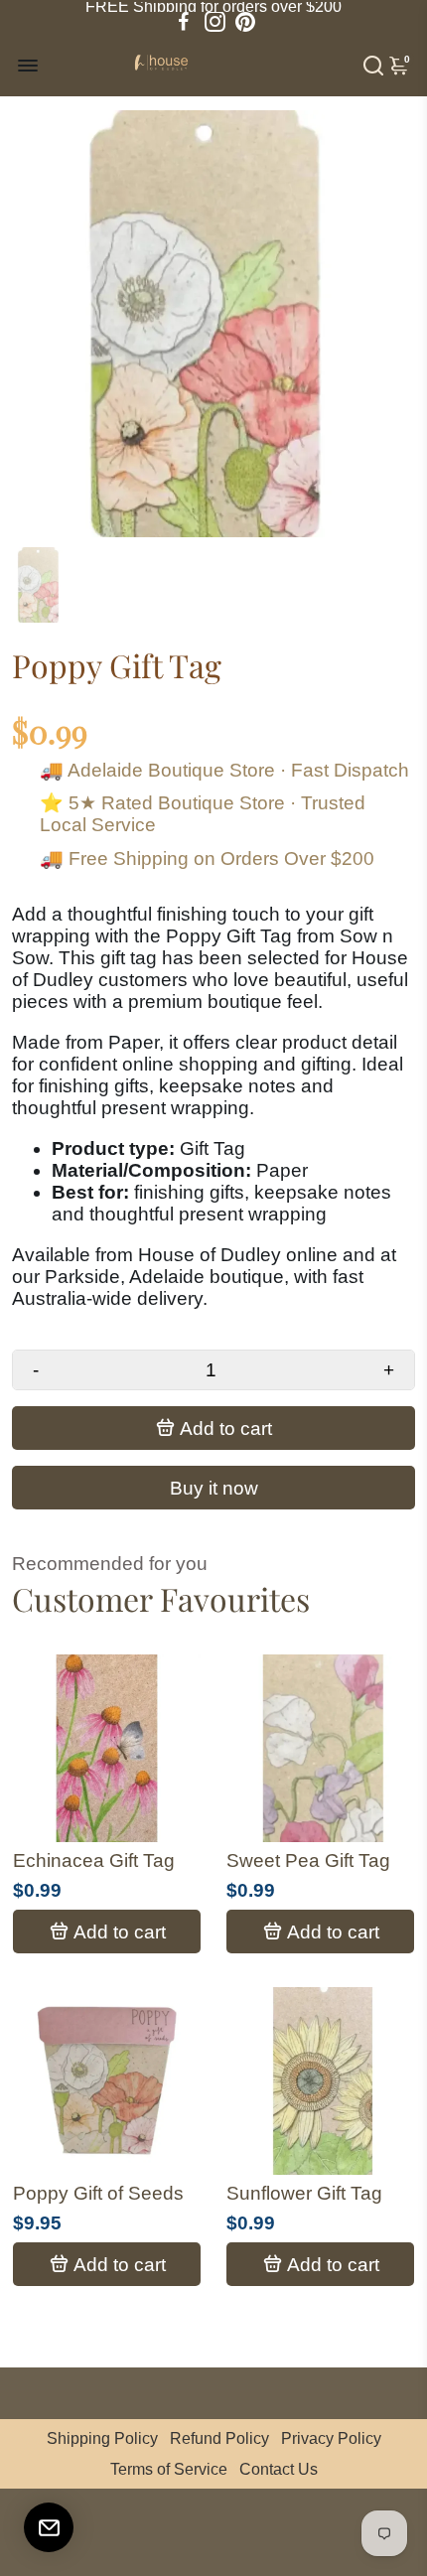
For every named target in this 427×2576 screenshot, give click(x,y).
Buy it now (214, 1488)
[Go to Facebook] (184, 22)
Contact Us (279, 2469)
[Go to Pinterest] (245, 22)
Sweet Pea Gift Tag (308, 1860)
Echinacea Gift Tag (94, 1860)
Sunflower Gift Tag (304, 2193)
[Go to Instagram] (215, 22)
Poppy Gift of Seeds (98, 2193)
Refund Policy (219, 2438)
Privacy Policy (331, 2438)
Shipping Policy (102, 2438)
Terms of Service (169, 2469)
